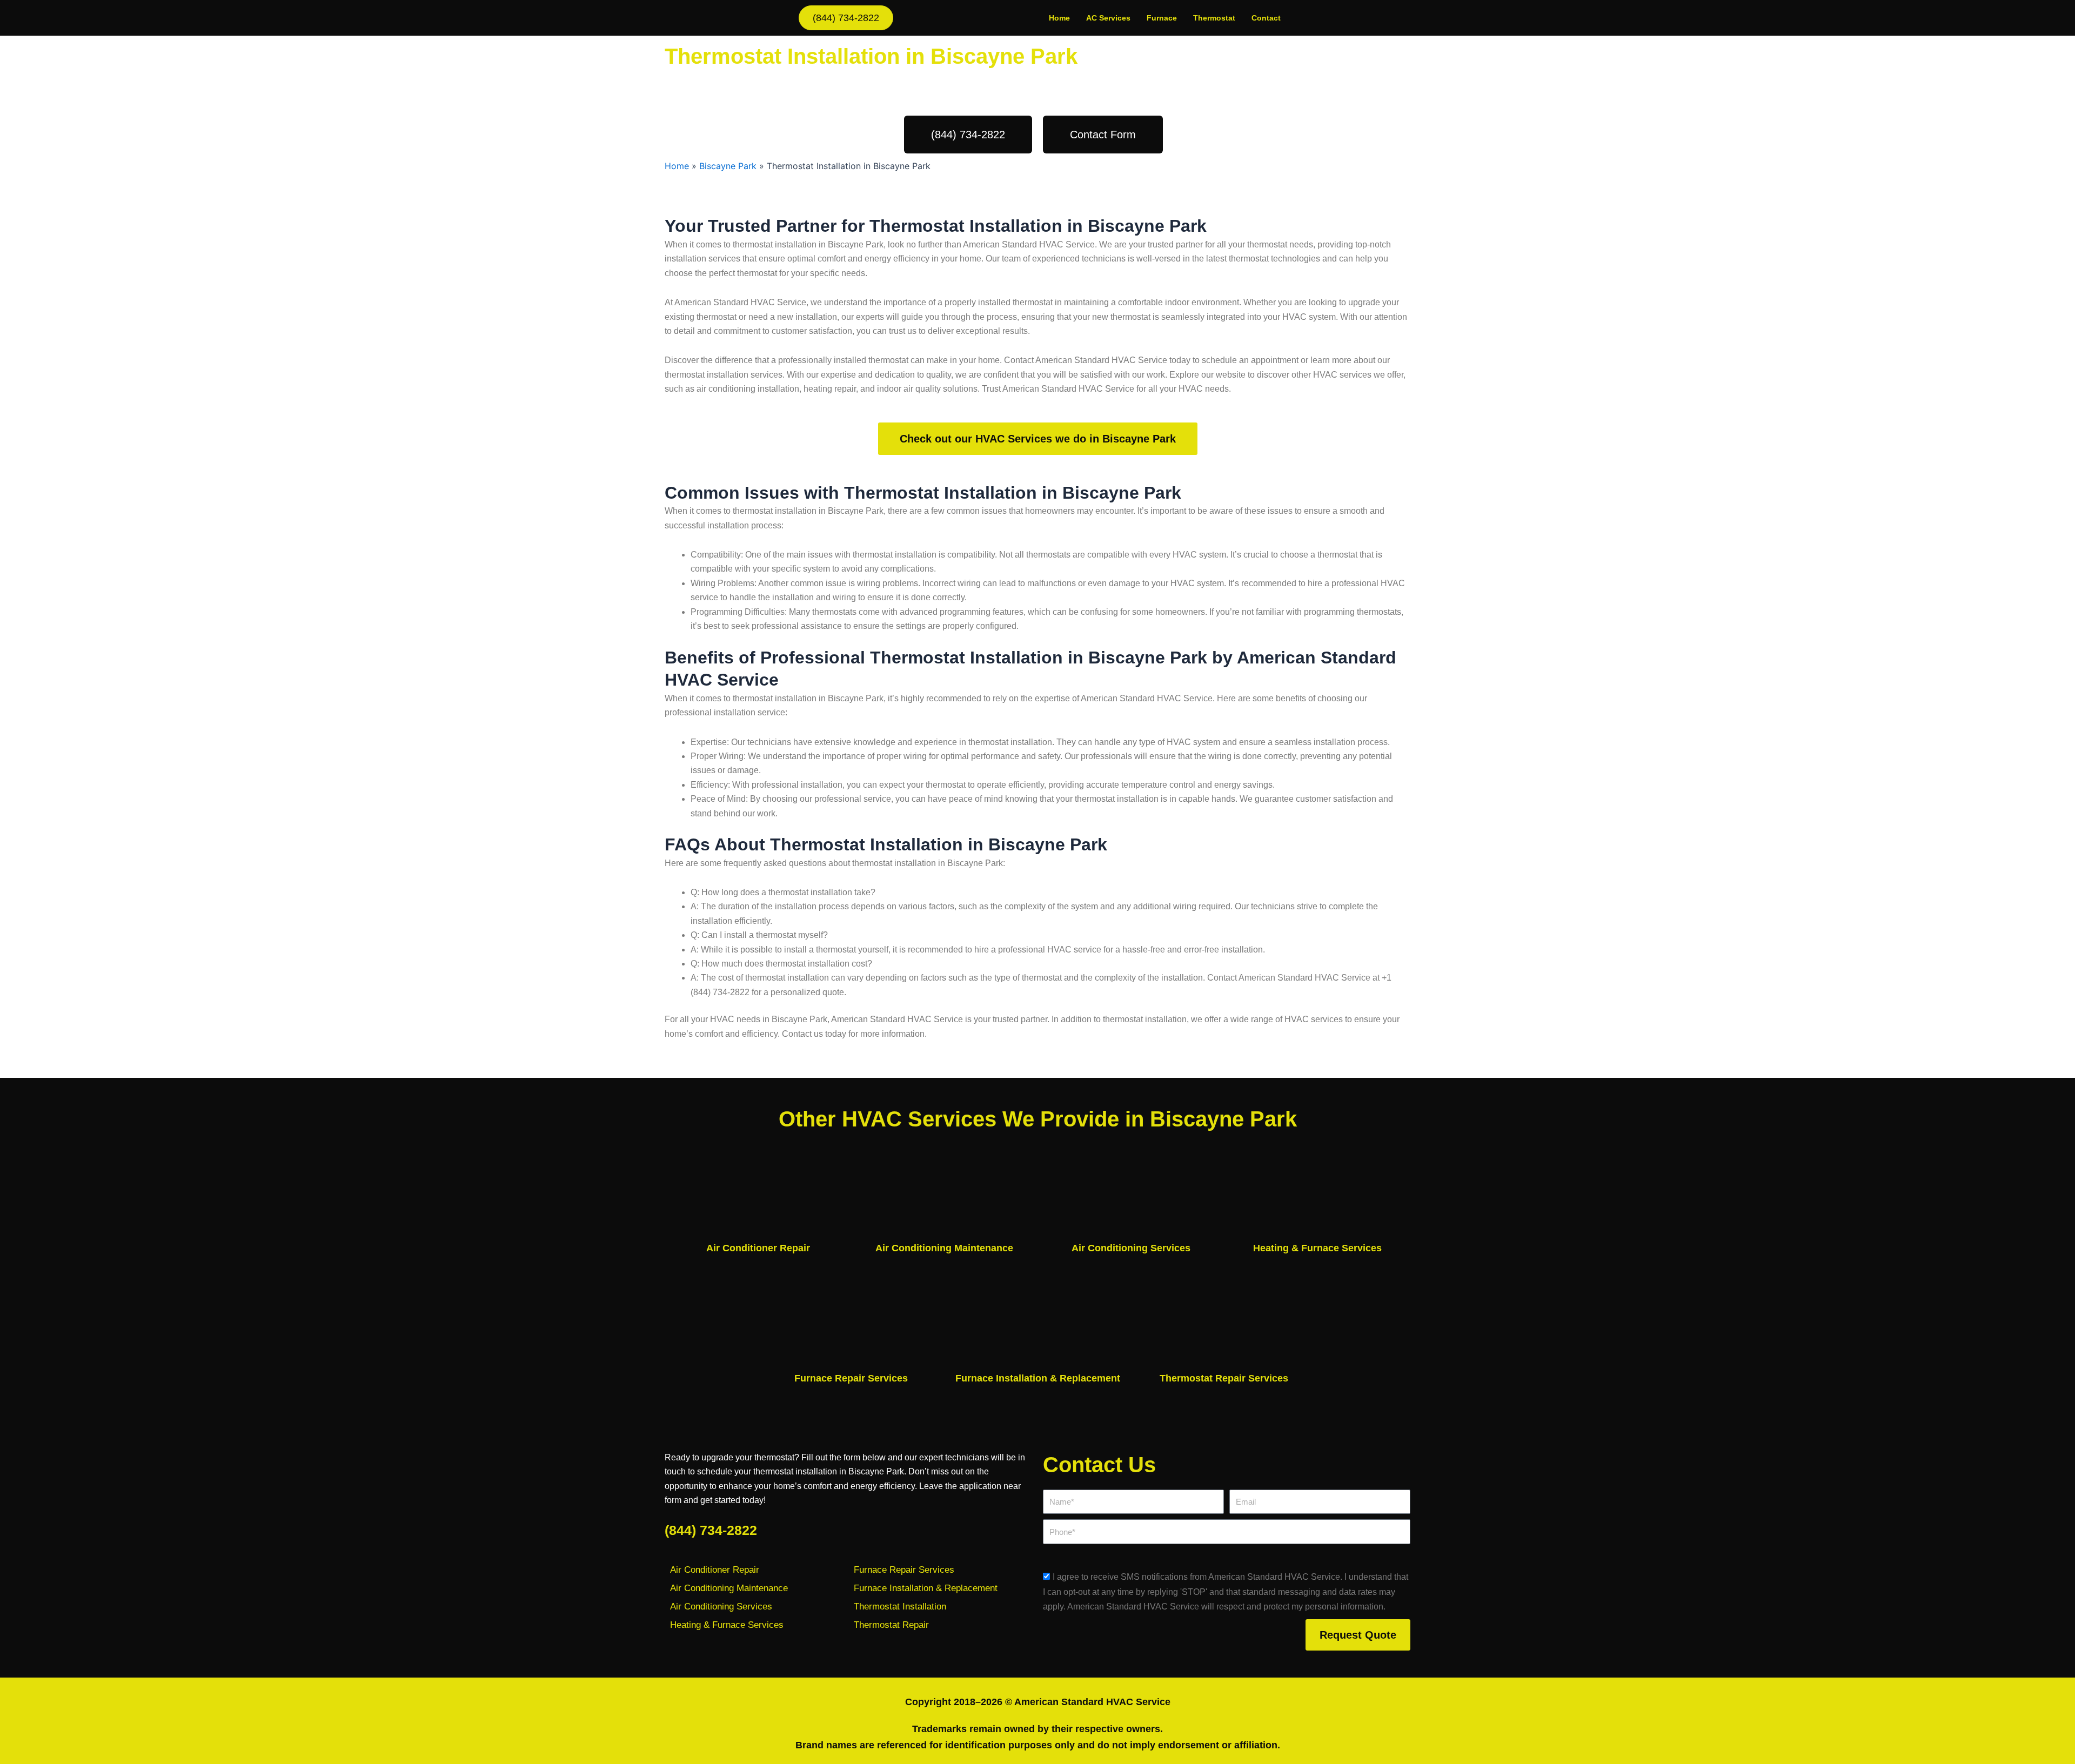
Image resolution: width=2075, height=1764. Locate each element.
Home (1059, 18)
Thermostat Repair (891, 1625)
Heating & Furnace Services (1317, 1248)
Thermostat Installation (900, 1607)
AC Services (1108, 18)
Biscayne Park (728, 166)
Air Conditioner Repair (758, 1248)
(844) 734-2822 (711, 1530)
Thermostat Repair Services (1224, 1378)
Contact (1266, 18)
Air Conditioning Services (1131, 1248)
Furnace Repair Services (851, 1378)
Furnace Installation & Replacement (1038, 1378)
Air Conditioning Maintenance (944, 1248)
